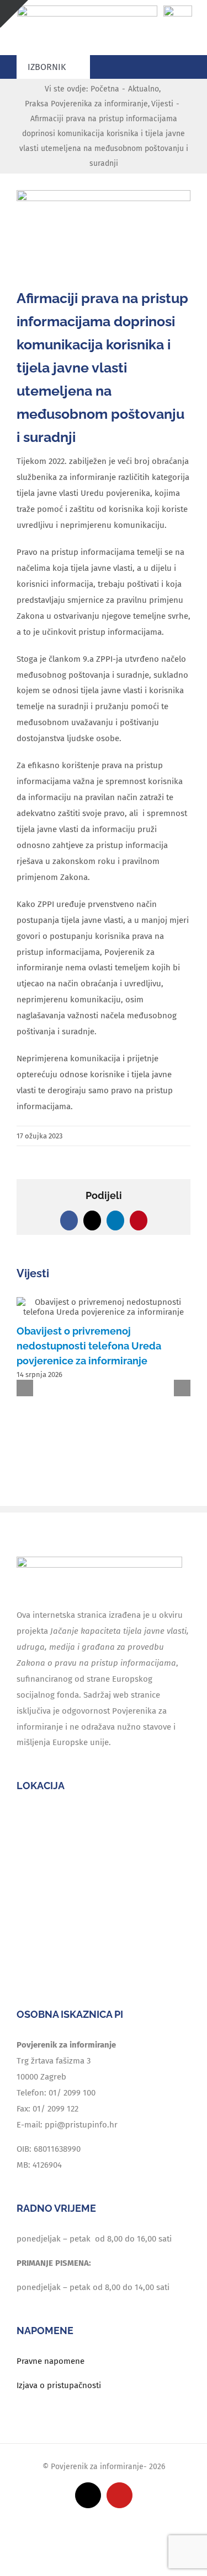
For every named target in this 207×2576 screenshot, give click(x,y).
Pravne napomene (51, 2361)
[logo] (87, 9)
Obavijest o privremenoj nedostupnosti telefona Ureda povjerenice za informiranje (89, 1346)
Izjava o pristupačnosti (59, 2385)
